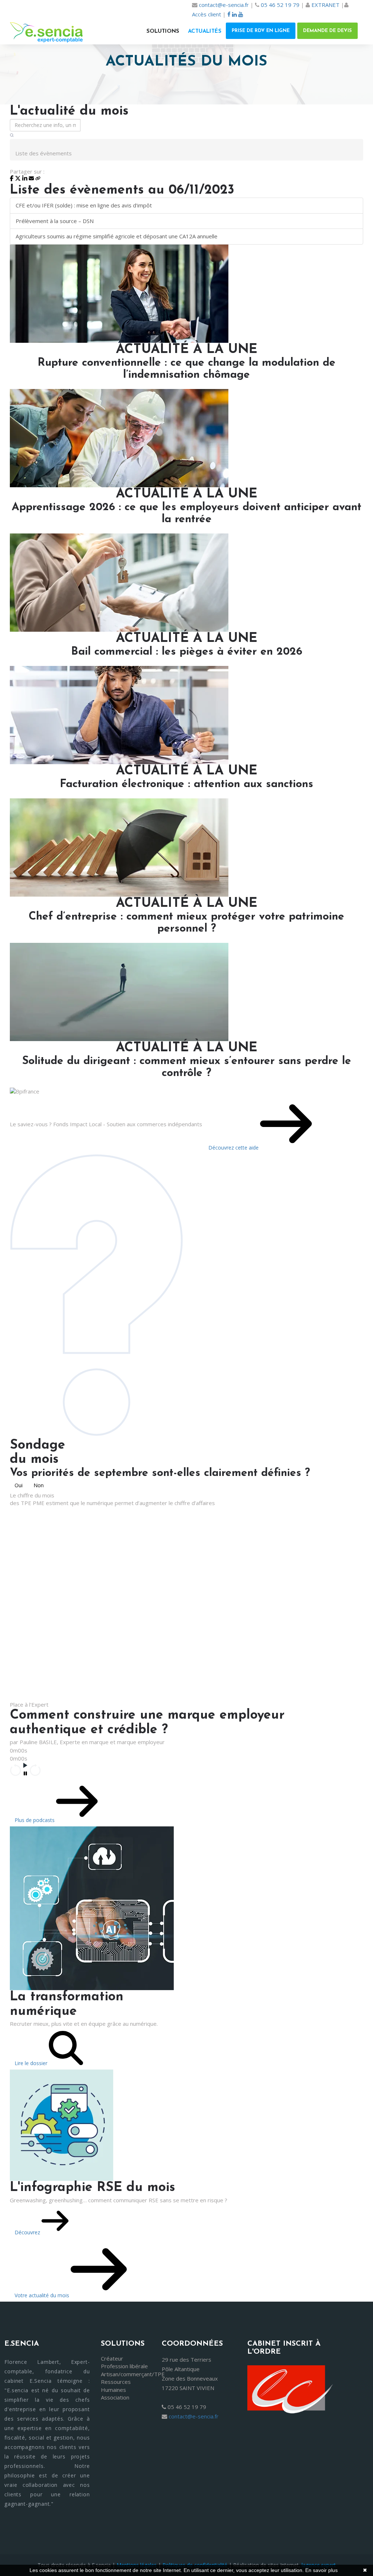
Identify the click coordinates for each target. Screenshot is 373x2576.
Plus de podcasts (35, 1820)
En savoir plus (321, 2570)
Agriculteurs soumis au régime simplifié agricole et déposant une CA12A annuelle (117, 236)
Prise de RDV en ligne (261, 31)
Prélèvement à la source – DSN (55, 221)
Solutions (163, 31)
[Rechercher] (12, 135)
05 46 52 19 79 (280, 5)
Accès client (207, 14)
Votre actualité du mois (43, 2295)
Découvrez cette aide (234, 1148)
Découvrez (28, 2232)
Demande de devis (327, 31)
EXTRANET (325, 5)
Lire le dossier (32, 2063)
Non (39, 1485)
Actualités (205, 31)
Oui (19, 1485)
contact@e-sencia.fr (224, 5)
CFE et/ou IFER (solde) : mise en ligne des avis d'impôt (84, 205)
